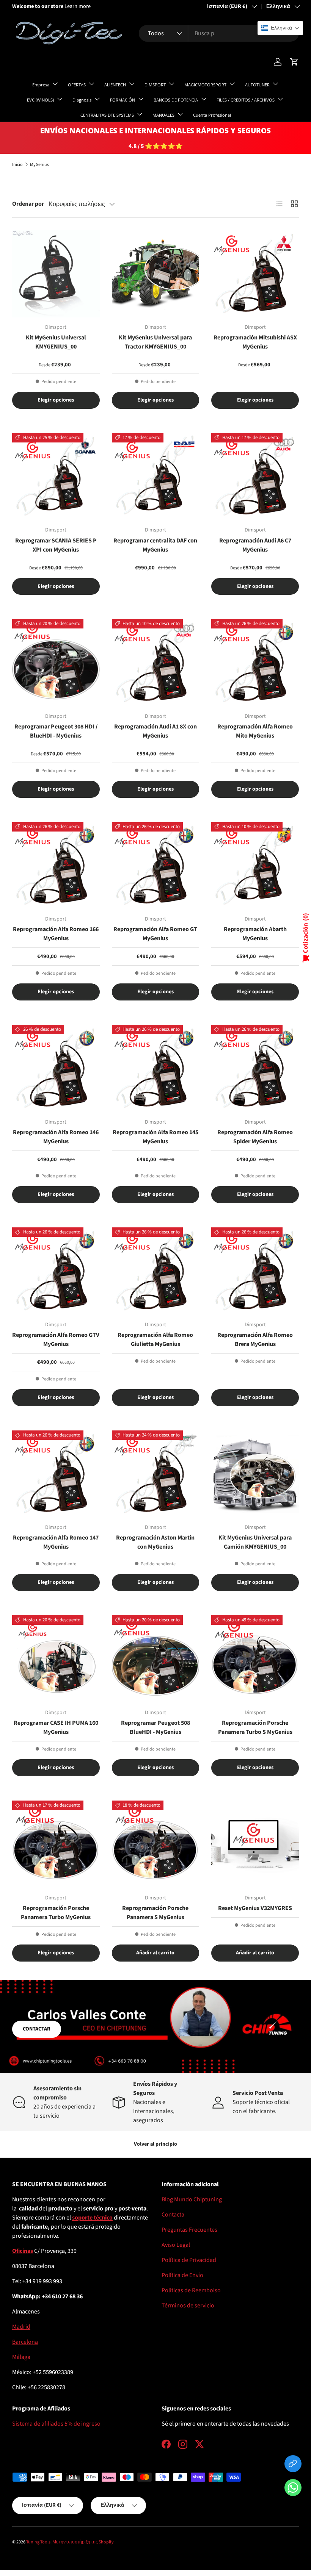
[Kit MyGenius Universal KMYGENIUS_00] (56, 274)
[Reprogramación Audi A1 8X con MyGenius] (156, 663)
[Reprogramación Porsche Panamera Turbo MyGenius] (56, 1844)
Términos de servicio (188, 2306)
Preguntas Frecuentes (189, 2230)
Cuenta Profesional (212, 115)
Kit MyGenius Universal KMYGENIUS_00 (56, 342)
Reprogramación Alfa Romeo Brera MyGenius (255, 1340)
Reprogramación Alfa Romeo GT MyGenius (155, 934)
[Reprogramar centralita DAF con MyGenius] (156, 477)
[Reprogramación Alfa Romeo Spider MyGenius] (255, 1068)
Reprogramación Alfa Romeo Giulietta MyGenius (155, 1340)
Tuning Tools (38, 2542)
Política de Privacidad (189, 2260)
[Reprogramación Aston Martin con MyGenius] (156, 1474)
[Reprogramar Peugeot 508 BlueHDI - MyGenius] (156, 1659)
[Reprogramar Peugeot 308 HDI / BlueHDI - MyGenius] (56, 663)
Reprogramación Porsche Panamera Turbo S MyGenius (255, 1727)
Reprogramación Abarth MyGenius (255, 934)
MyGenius (39, 165)
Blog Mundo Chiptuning (192, 2199)
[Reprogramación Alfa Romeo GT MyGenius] (156, 866)
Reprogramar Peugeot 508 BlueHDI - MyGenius (155, 1727)
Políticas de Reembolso (191, 2290)
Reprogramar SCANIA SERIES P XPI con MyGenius (56, 545)
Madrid (21, 2327)
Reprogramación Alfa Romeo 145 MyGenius (155, 1137)
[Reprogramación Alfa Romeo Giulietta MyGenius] (156, 1271)
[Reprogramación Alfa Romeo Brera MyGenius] (255, 1271)
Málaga (21, 2357)
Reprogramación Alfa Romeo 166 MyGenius (56, 934)
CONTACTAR (37, 2029)
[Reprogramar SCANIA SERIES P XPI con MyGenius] (56, 477)
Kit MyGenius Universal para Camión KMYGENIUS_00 (255, 1542)
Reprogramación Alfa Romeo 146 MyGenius (56, 1137)
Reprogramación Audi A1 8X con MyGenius (155, 731)
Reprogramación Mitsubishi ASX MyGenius (255, 342)
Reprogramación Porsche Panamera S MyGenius (155, 1913)
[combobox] (219, 33)
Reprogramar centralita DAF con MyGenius (155, 545)
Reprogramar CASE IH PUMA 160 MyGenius (56, 1727)
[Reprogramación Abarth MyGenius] (255, 866)
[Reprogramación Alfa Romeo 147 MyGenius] (56, 1474)
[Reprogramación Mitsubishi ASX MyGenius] (255, 274)
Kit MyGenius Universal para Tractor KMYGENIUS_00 (155, 342)
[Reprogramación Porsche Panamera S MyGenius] (156, 1844)
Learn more (78, 6)
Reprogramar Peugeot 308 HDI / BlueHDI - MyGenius (56, 731)
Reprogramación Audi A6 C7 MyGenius (255, 545)
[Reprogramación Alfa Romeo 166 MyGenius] (56, 866)
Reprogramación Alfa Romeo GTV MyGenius (56, 1340)
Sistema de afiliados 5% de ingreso (56, 2424)
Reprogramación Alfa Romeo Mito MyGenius (255, 731)
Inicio (17, 165)
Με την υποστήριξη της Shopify (83, 2542)
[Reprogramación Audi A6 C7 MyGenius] (255, 477)
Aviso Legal (176, 2245)
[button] (293, 2489)
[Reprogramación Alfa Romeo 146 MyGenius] (56, 1068)
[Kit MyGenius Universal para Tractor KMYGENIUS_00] (156, 274)
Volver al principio (155, 2144)
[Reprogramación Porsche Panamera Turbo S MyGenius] (255, 1659)
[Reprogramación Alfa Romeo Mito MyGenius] (255, 663)
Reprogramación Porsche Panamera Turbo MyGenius (56, 1913)
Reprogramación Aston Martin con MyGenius (155, 1542)
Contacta (173, 2215)
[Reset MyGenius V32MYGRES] (255, 1844)
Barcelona (25, 2342)
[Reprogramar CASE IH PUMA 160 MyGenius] (56, 1659)
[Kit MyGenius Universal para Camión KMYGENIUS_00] (255, 1474)
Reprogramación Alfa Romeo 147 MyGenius (56, 1542)
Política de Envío (182, 2275)
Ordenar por (28, 204)
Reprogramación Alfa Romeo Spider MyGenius (255, 1137)
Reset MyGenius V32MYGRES (255, 1908)
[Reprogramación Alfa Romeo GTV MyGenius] (56, 1271)
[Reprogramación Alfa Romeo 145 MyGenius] (156, 1068)
